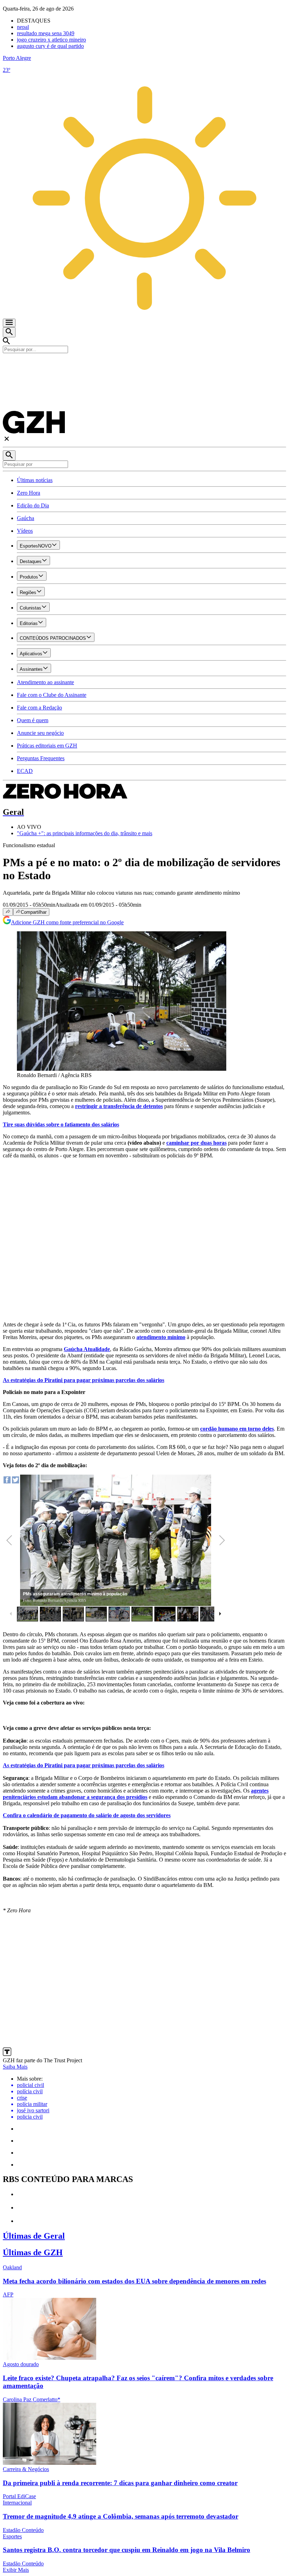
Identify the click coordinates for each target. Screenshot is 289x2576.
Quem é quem (33, 720)
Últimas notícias (35, 480)
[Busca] (9, 332)
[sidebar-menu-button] (9, 323)
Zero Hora (29, 493)
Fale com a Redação (39, 708)
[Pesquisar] (9, 455)
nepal (23, 27)
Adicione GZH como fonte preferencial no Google (67, 922)
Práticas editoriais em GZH (47, 746)
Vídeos (25, 531)
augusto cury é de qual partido (50, 46)
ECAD (25, 771)
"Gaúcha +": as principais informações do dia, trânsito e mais (85, 833)
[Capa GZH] (144, 365)
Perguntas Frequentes (41, 758)
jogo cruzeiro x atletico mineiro (51, 40)
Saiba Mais (15, 2067)
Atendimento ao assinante (45, 682)
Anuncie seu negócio (40, 733)
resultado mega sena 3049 (46, 33)
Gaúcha (26, 518)
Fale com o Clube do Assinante (52, 695)
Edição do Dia (33, 505)
